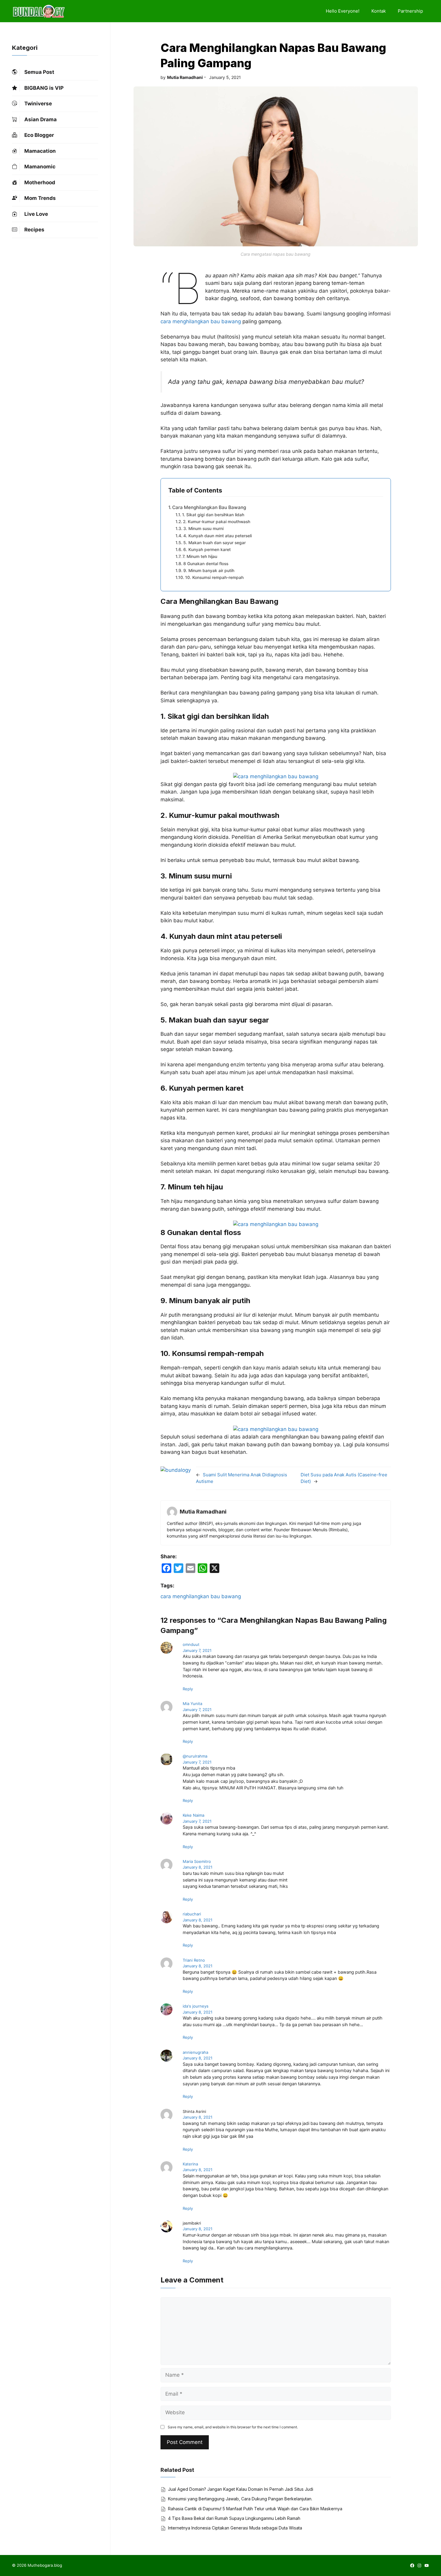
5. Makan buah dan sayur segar (214, 543)
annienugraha (195, 2052)
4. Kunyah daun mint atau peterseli (217, 536)
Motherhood (40, 182)
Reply (188, 1689)
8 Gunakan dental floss (206, 564)
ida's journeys (196, 2006)
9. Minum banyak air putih (209, 571)
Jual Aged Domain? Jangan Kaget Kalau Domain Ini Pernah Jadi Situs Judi (241, 2489)
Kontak (379, 11)
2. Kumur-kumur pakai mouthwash (217, 522)
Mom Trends (40, 198)
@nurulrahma (195, 1756)
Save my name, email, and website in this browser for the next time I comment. (233, 2427)
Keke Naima (193, 1815)
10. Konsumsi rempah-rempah (214, 577)
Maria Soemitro (197, 1861)
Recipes (34, 230)
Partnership (410, 11)
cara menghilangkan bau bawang (201, 321)
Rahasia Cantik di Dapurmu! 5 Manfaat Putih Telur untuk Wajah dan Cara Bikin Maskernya (255, 2509)
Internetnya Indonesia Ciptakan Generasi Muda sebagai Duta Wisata (235, 2528)
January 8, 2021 (198, 1867)
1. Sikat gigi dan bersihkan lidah (213, 515)
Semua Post (39, 72)
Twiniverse (38, 104)
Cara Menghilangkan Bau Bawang (209, 507)
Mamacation (40, 151)
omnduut (191, 1644)
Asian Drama (40, 119)
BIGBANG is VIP (44, 88)
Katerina (190, 2164)
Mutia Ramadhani (185, 77)
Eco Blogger (39, 135)
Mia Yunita (192, 1704)
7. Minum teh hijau (200, 556)
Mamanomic (40, 167)
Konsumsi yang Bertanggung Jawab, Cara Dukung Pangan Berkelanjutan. (240, 2499)
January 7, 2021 (197, 1650)
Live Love (36, 214)
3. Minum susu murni (203, 529)
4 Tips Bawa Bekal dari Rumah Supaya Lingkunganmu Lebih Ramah (234, 2518)
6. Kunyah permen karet (207, 550)
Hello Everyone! (343, 11)
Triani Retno (194, 1960)
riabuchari (192, 1914)
